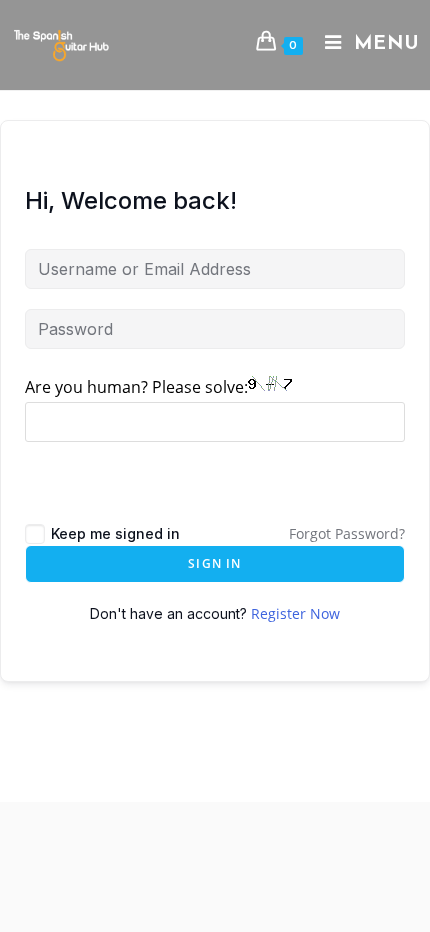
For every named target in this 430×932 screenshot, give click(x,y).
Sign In (214, 563)
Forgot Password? (347, 533)
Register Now (295, 613)
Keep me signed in (115, 533)
